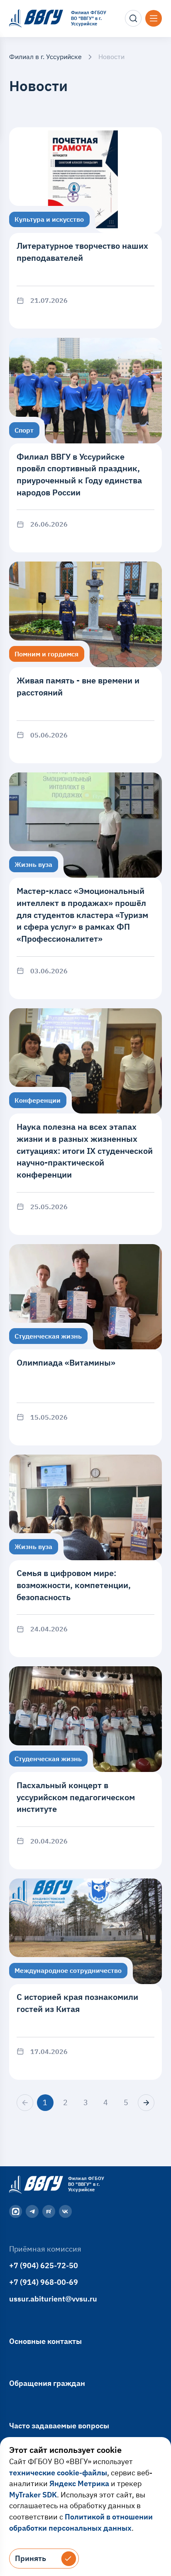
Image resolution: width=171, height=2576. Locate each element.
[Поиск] (133, 18)
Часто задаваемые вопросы (59, 2426)
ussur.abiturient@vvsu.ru (53, 2299)
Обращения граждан (47, 2383)
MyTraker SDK (33, 2495)
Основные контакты (45, 2341)
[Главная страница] (35, 2184)
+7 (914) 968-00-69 (44, 2282)
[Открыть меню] (154, 18)
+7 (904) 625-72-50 (44, 2265)
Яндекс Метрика (79, 2483)
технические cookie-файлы (58, 2473)
